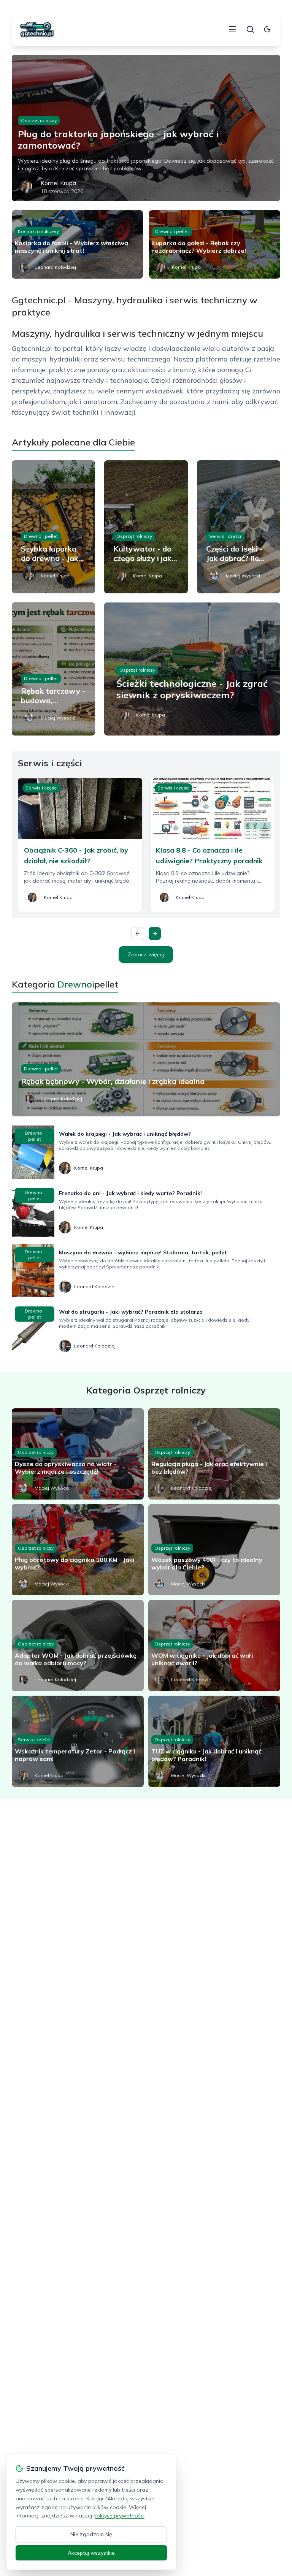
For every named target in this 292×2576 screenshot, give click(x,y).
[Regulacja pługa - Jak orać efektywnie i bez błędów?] (214, 1454)
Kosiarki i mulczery (38, 231)
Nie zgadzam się (91, 2534)
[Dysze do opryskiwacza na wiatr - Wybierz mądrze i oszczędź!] (78, 1454)
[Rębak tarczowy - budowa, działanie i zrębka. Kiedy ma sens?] (54, 669)
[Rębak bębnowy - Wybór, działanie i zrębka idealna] (146, 1059)
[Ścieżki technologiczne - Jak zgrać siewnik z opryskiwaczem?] (192, 669)
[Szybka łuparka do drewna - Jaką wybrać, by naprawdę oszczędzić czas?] (54, 527)
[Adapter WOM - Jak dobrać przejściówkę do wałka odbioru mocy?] (78, 1645)
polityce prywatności (119, 2516)
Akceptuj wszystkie (91, 2553)
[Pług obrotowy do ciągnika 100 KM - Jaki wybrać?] (78, 1550)
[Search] (250, 29)
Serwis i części (225, 536)
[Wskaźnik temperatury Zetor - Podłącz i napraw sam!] (78, 1741)
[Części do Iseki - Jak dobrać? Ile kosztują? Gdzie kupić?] (239, 527)
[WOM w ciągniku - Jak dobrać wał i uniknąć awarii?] (214, 1645)
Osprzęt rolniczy (39, 120)
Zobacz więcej (146, 954)
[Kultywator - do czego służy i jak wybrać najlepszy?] (146, 527)
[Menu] (232, 29)
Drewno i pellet (172, 231)
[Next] (155, 934)
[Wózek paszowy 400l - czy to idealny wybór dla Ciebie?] (214, 1550)
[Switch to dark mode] (267, 29)
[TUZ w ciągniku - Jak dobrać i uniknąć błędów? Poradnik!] (214, 1741)
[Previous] (138, 934)
